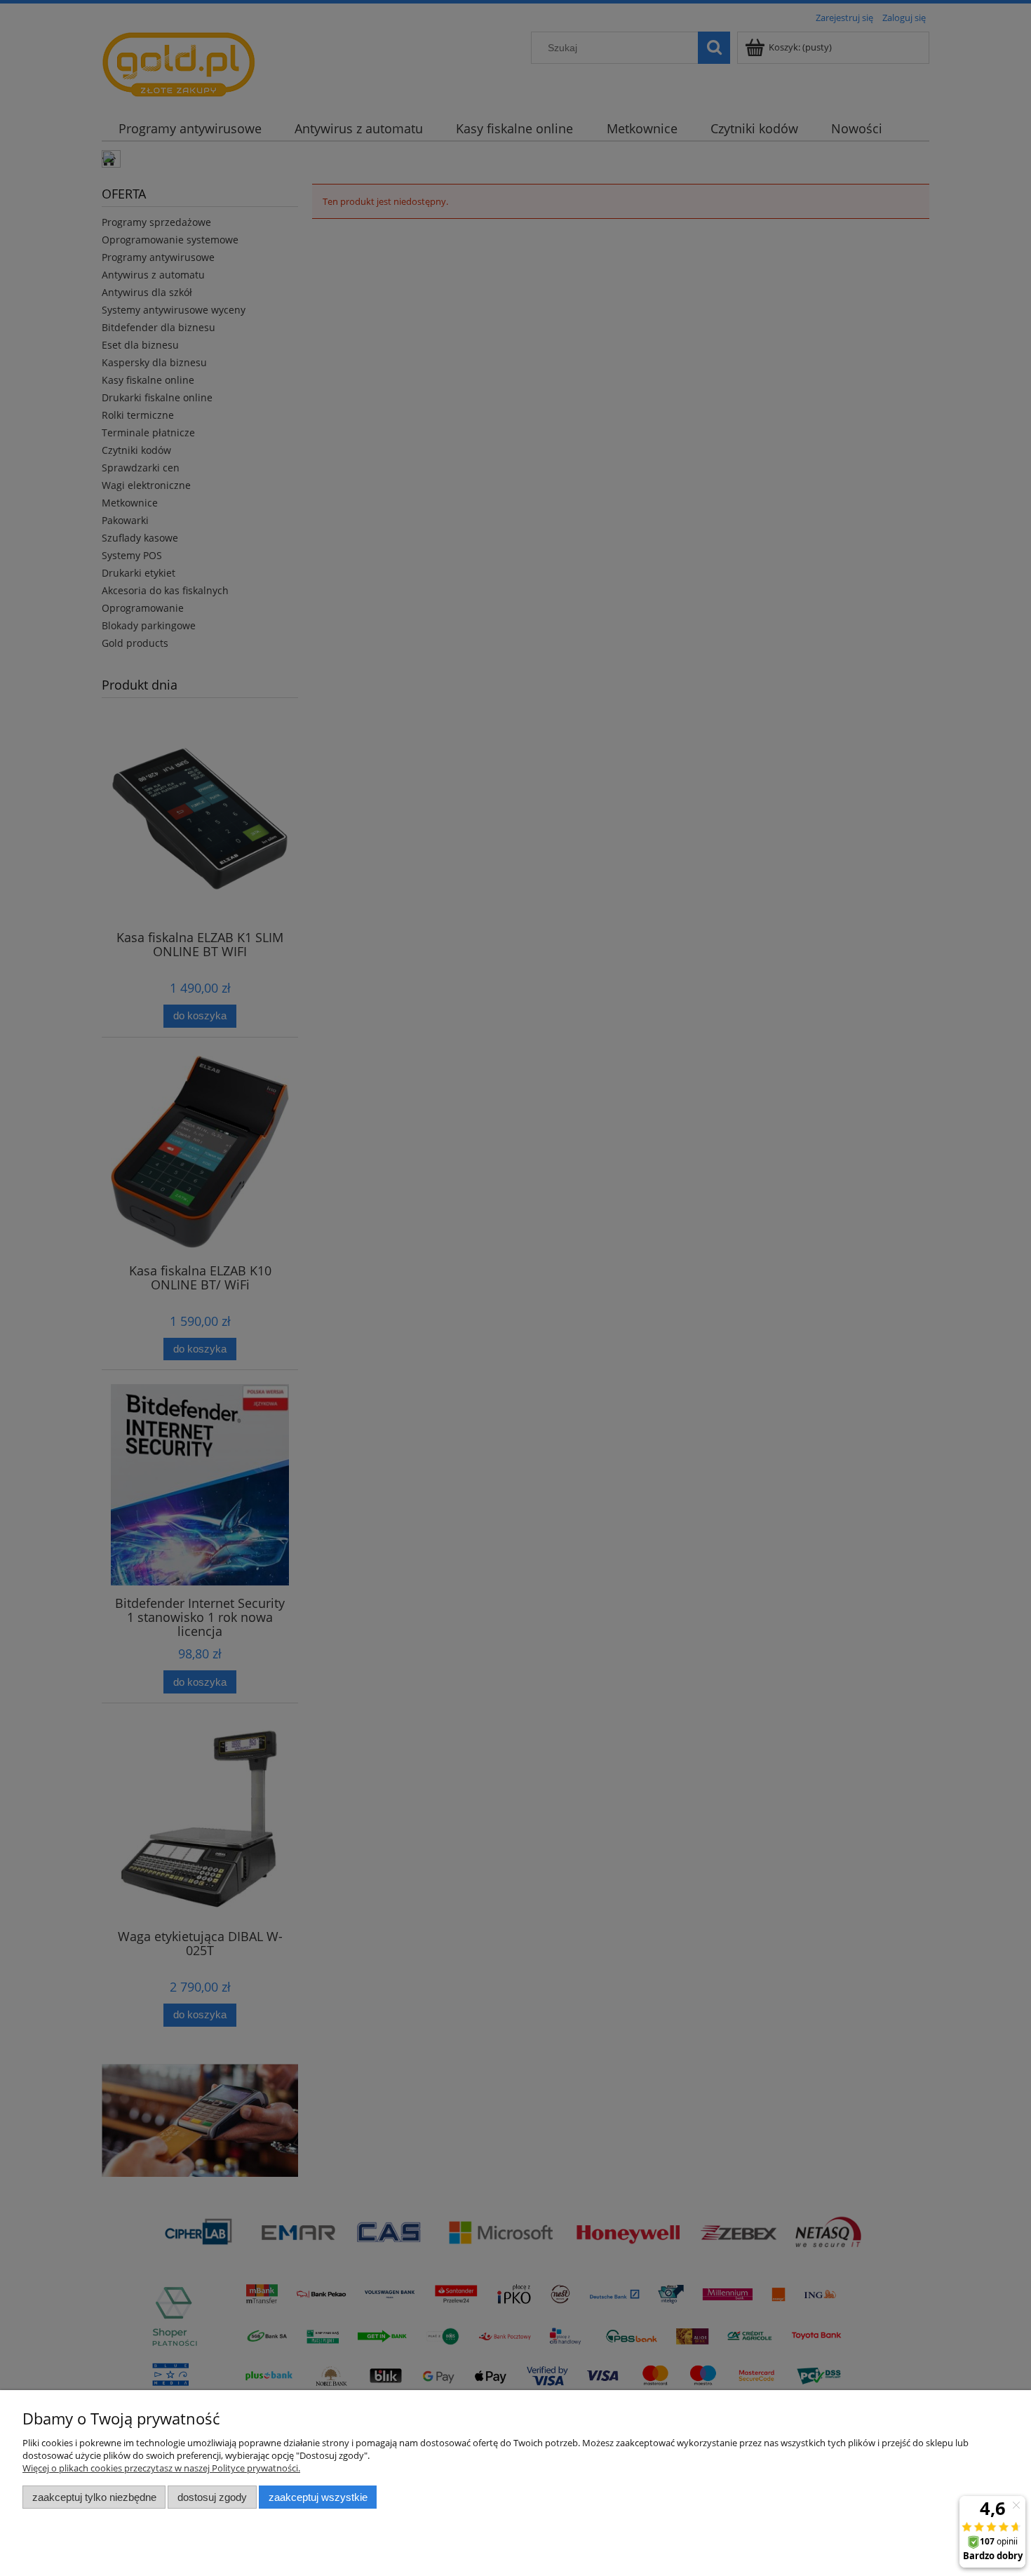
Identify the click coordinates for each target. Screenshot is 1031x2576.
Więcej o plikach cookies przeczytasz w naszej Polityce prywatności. (161, 2468)
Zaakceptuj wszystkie (318, 2497)
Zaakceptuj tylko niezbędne (94, 2497)
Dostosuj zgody (212, 2497)
